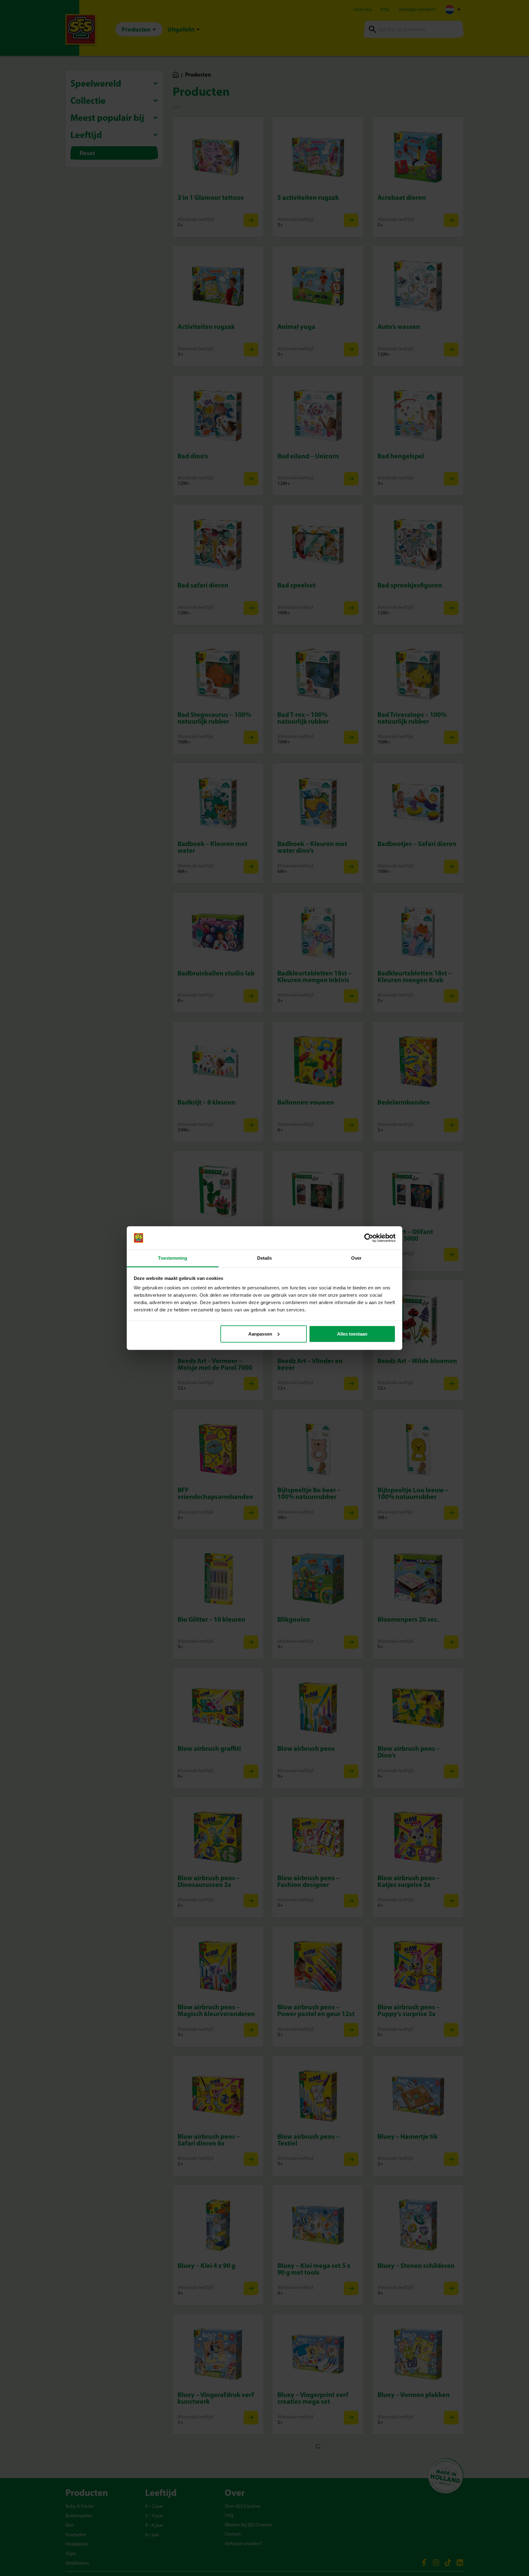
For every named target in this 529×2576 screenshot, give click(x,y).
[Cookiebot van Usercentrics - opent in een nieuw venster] (369, 1238)
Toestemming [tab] (173, 1258)
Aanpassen (260, 1334)
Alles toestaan (352, 1334)
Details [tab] (265, 1258)
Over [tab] (356, 1258)
